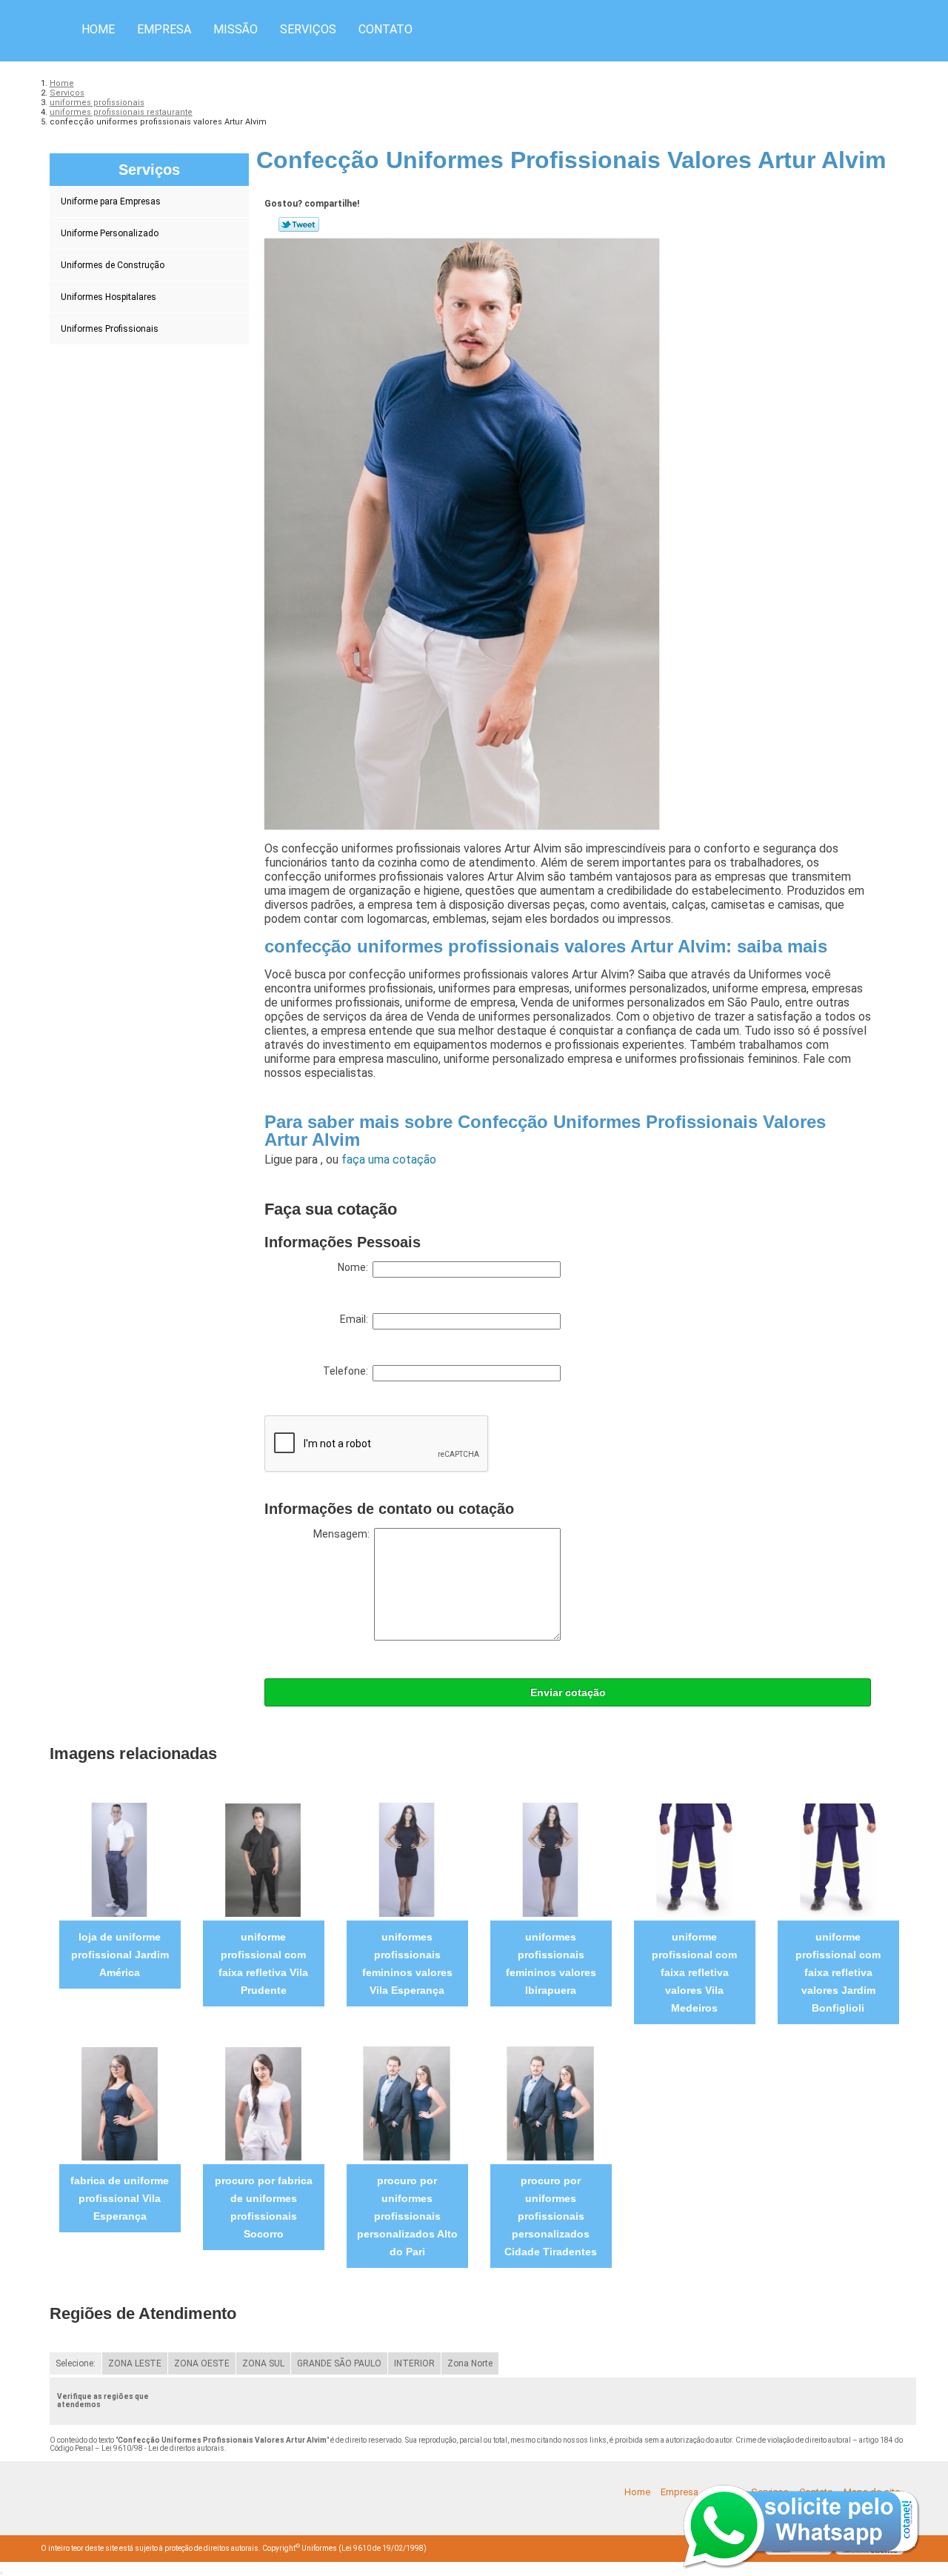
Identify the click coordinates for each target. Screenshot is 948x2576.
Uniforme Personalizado (110, 233)
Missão (236, 29)
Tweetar (299, 224)
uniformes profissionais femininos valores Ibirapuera (551, 1963)
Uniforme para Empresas (111, 201)
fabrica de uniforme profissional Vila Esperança (120, 2198)
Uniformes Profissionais (110, 329)
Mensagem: (344, 1534)
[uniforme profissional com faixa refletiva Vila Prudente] (263, 1859)
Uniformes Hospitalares (109, 297)
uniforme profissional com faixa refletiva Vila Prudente (263, 1963)
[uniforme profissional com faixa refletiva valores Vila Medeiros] (694, 1859)
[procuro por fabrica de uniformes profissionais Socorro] (263, 2103)
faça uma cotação (389, 1159)
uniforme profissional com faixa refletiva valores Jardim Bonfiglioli (838, 1972)
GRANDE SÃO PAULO (339, 2363)
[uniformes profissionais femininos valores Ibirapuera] (551, 1859)
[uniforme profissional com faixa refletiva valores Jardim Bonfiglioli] (838, 1859)
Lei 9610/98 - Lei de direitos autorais (163, 2448)
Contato (385, 29)
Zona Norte (470, 2363)
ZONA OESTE (202, 2363)
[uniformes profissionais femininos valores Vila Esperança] (407, 1859)
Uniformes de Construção (113, 265)
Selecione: (76, 2363)
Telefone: (348, 1371)
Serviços (308, 29)
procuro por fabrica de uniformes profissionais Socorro (264, 2207)
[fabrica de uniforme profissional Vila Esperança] (120, 2103)
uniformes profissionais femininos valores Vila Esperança (407, 1963)
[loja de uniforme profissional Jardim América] (120, 1859)
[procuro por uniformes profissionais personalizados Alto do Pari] (407, 2103)
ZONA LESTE (135, 2363)
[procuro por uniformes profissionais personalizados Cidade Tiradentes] (551, 2103)
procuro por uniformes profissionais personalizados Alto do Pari (407, 2216)
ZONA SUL (263, 2363)
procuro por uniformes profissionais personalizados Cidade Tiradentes (551, 2216)
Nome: (355, 1267)
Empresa (164, 29)
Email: (356, 1319)
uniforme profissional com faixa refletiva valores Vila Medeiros (694, 1972)
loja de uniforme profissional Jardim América (120, 1955)
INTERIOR (414, 2363)
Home (98, 29)
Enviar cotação (568, 1692)
